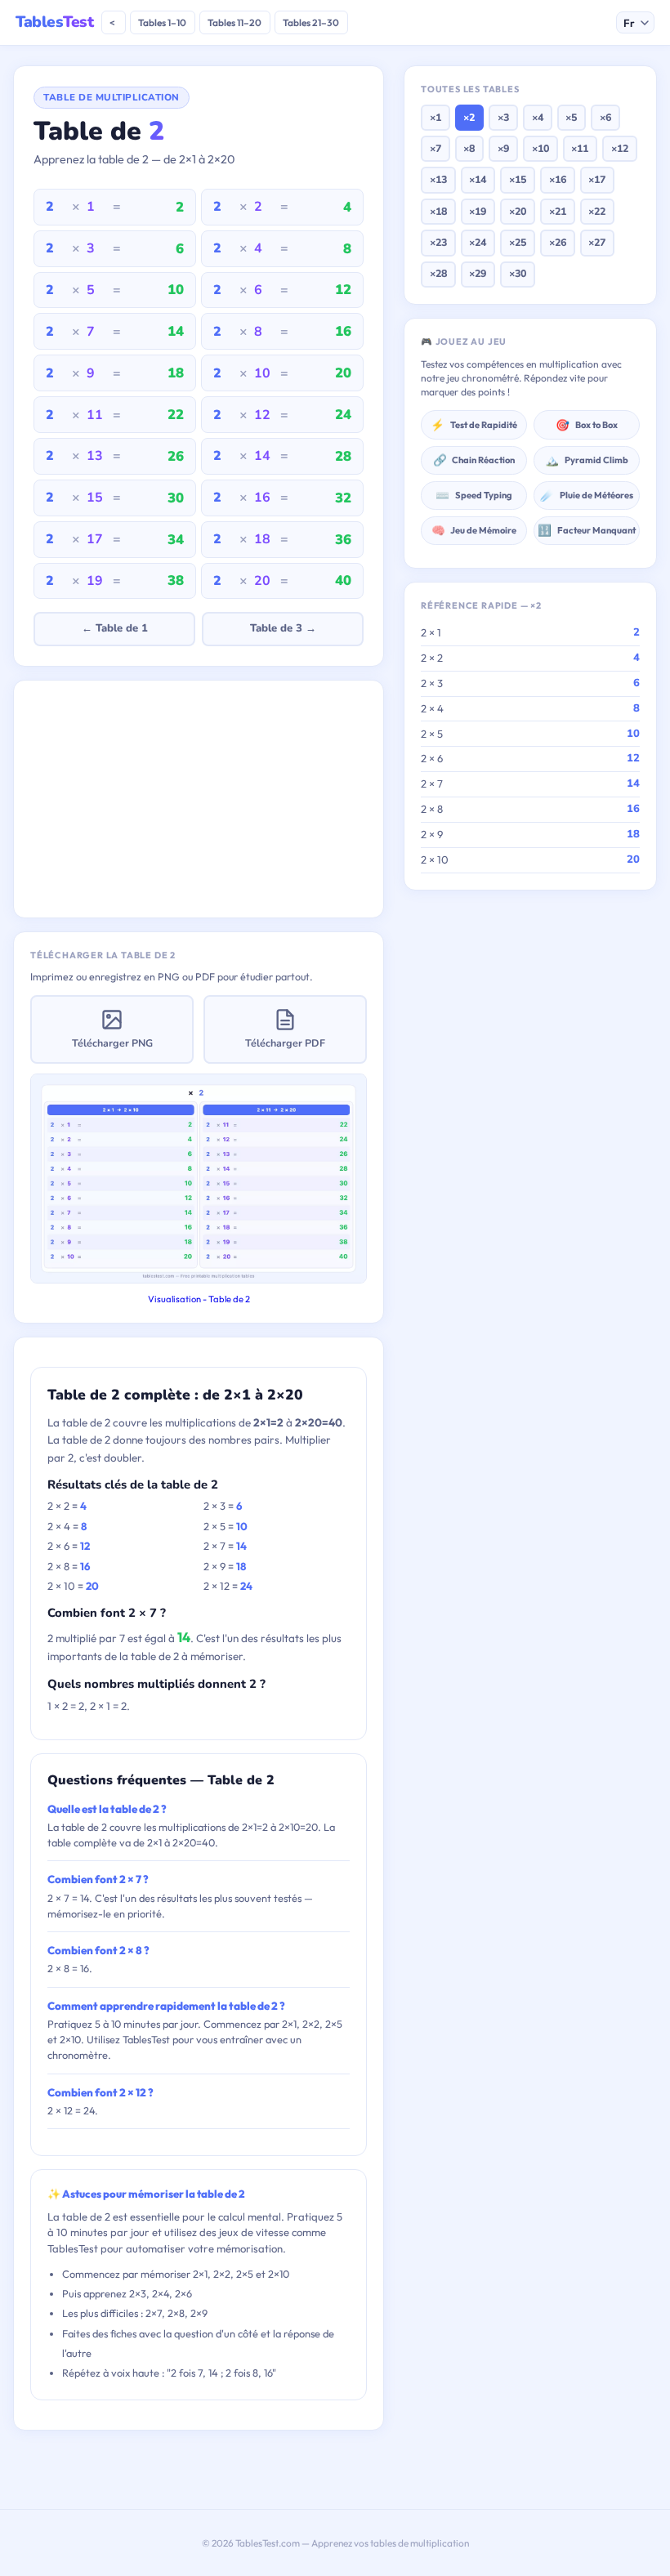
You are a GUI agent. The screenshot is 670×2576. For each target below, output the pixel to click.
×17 (597, 179)
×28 (438, 273)
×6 (605, 117)
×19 (478, 211)
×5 (571, 117)
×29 (478, 273)
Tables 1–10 (162, 22)
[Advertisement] (199, 799)
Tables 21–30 (311, 22)
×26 (558, 242)
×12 (620, 148)
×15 (518, 179)
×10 (540, 148)
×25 (518, 242)
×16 (558, 179)
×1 (435, 117)
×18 (438, 211)
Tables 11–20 (234, 22)
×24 (478, 242)
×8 (469, 148)
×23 (438, 242)
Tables (54, 22)
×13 (438, 179)
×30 (518, 273)
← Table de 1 (115, 628)
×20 (518, 211)
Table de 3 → (283, 628)
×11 (580, 148)
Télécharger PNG (112, 1043)
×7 (435, 148)
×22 (597, 211)
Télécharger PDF (285, 1043)
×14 (478, 179)
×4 (538, 117)
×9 (503, 148)
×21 (558, 211)
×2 (469, 117)
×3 (503, 117)
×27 (597, 242)
